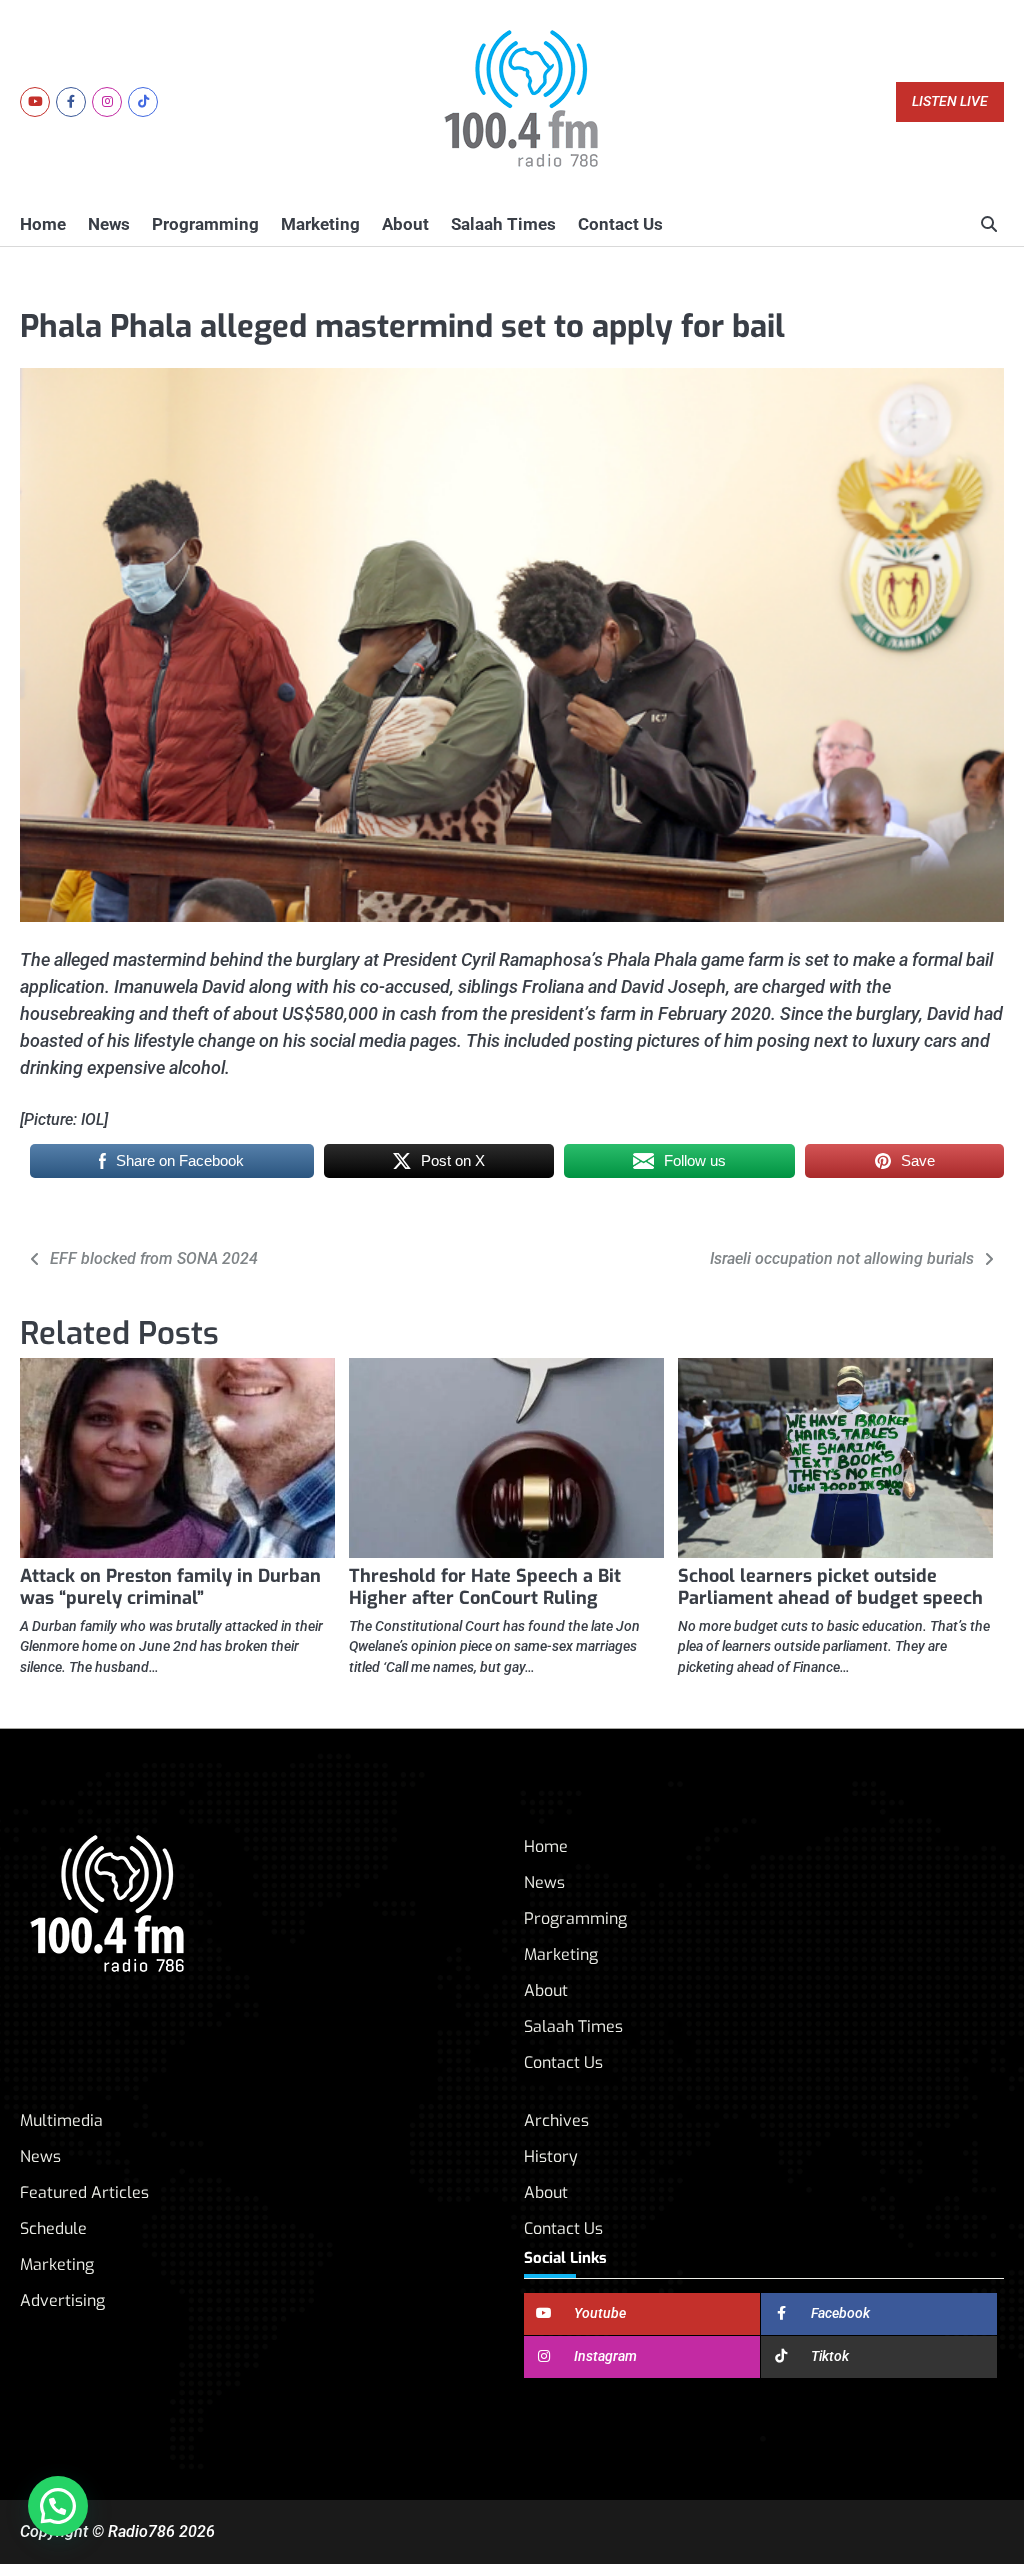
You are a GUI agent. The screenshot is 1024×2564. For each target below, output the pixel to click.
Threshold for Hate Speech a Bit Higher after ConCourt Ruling (485, 1587)
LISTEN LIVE (950, 101)
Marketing (320, 224)
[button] (58, 2506)
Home (43, 224)
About (405, 224)
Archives (556, 2120)
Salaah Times (503, 224)
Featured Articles (84, 2192)
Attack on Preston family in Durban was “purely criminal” (170, 1587)
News (109, 224)
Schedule (53, 2228)
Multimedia (61, 2120)
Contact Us (620, 224)
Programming (205, 224)
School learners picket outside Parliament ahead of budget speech (830, 1587)
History (551, 2156)
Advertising (62, 2300)
